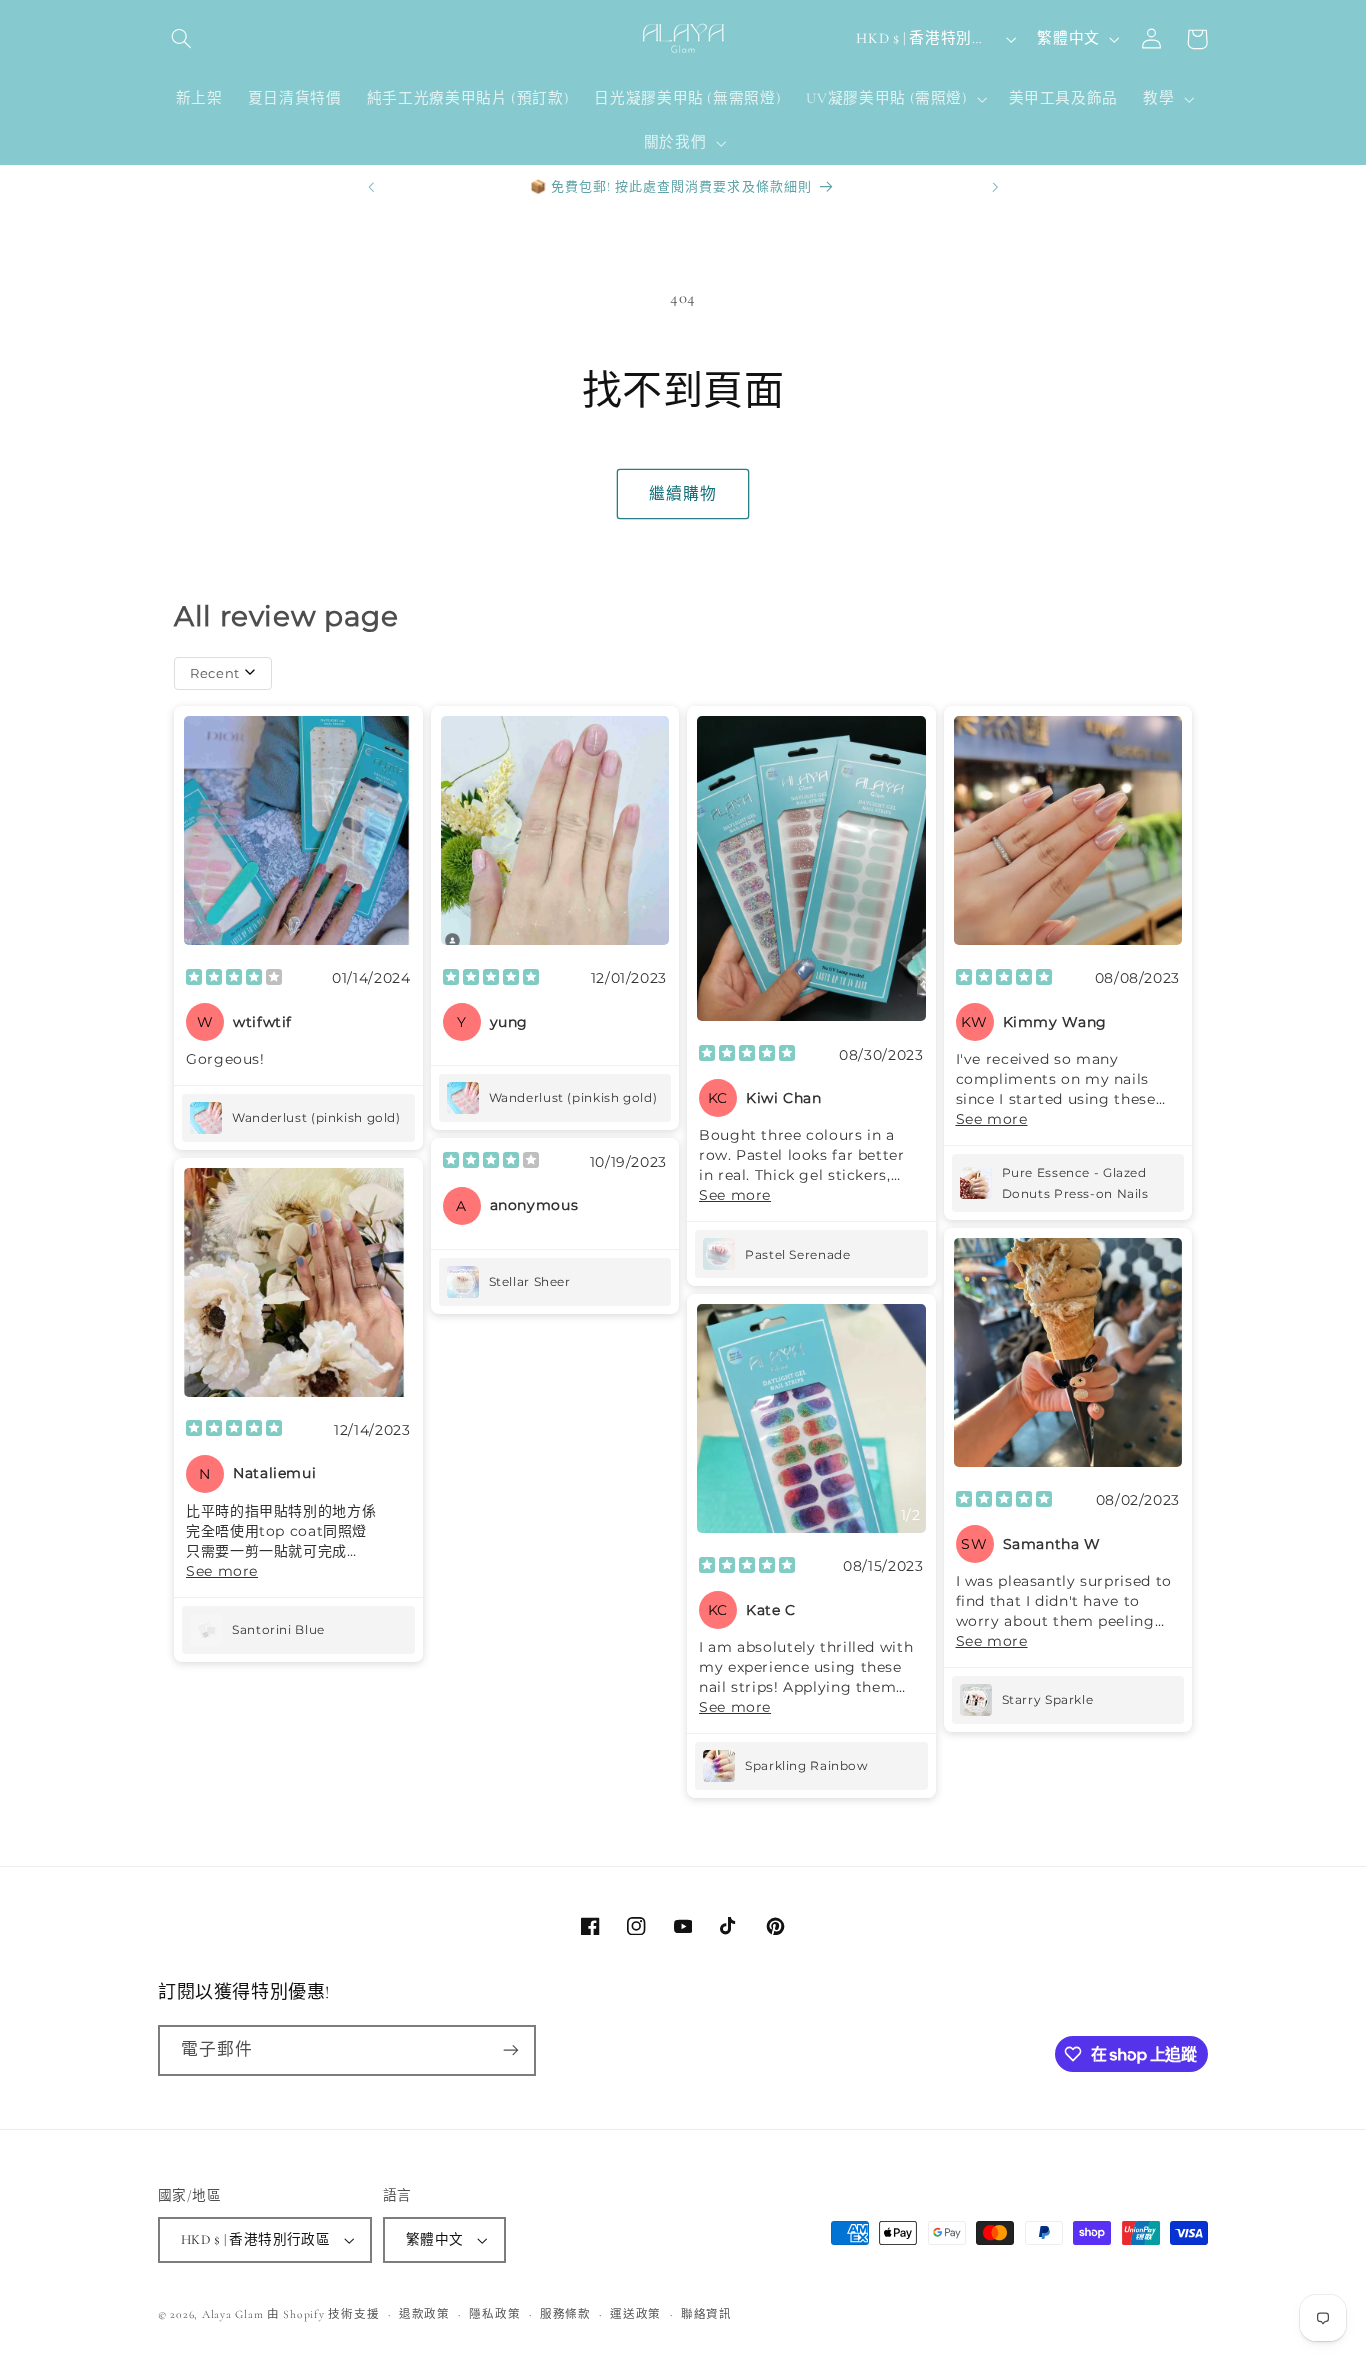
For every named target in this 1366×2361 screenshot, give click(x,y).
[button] (181, 39)
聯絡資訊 (706, 2314)
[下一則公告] (995, 187)
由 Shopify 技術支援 (323, 2314)
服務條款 (565, 2314)
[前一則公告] (371, 187)
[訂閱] (511, 2050)
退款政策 (424, 2314)
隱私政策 (494, 2314)
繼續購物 (683, 494)
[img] (234, 979)
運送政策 (635, 2314)
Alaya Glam (232, 2314)
